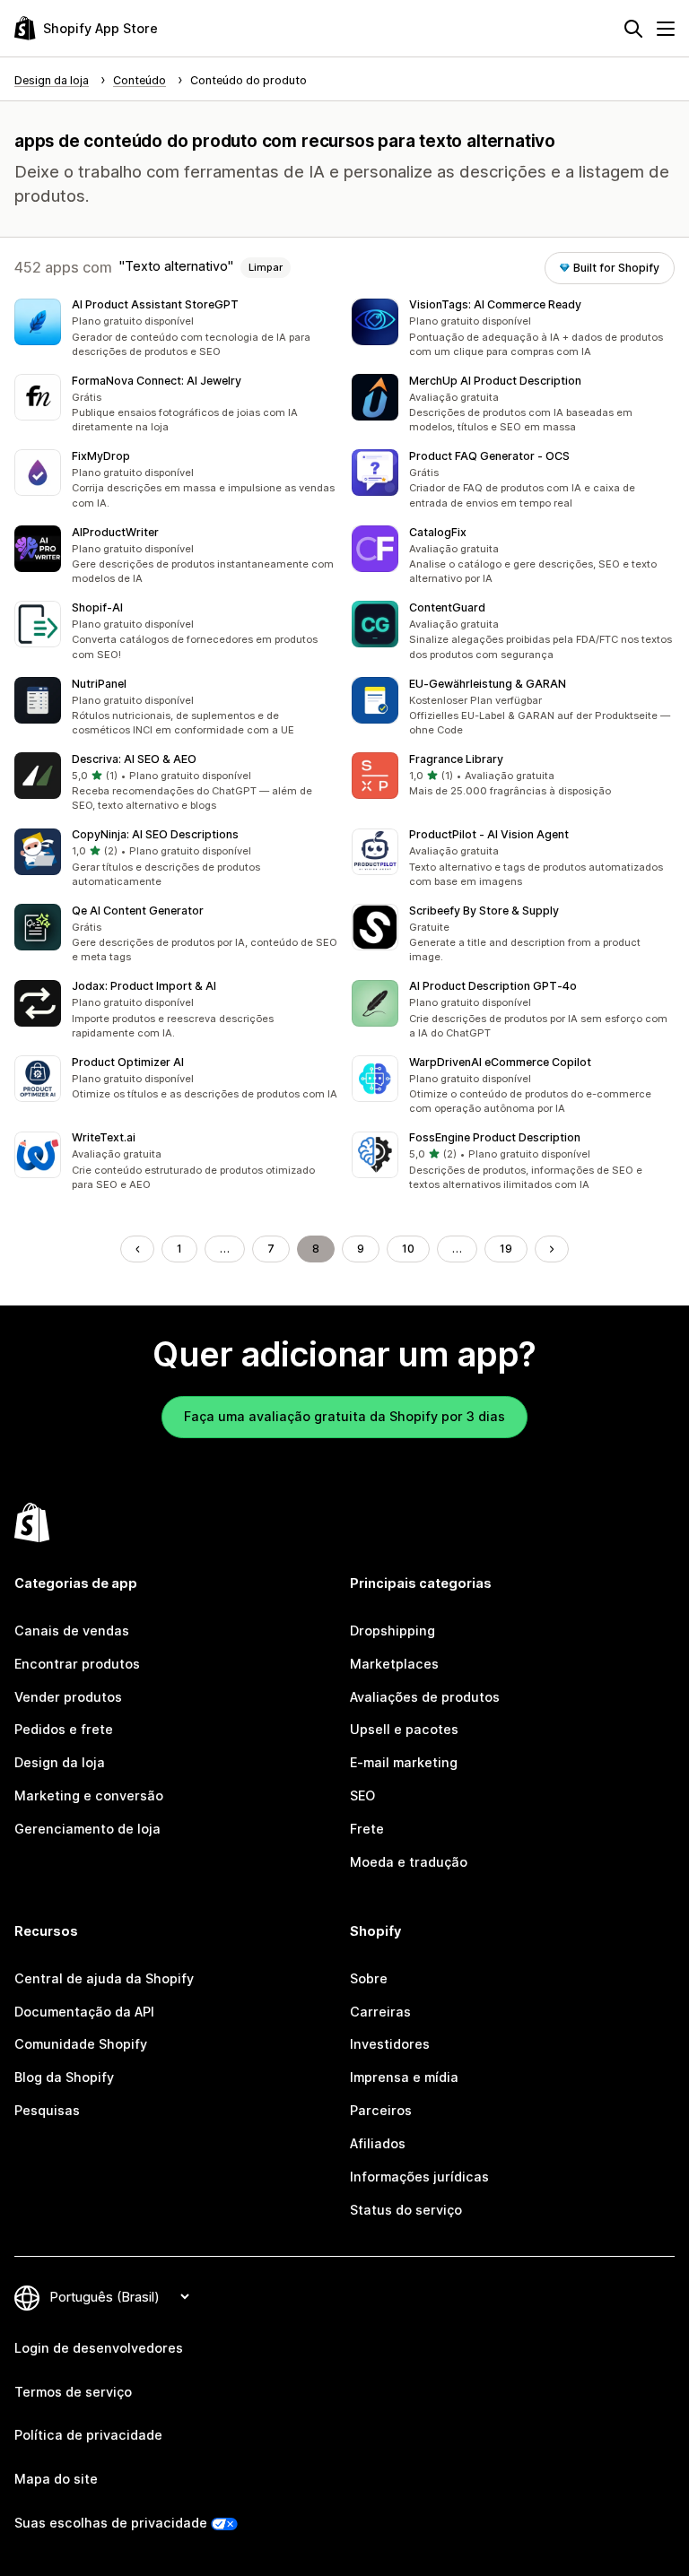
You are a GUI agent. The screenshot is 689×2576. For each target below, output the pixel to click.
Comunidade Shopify (81, 2044)
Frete (367, 1829)
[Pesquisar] (633, 29)
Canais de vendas (72, 1631)
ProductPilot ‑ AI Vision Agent (489, 834)
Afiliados (378, 2143)
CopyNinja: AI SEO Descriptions (155, 834)
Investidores (390, 2044)
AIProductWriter (115, 532)
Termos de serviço (73, 2392)
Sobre (369, 1978)
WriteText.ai (104, 1137)
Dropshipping (392, 1631)
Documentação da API (84, 2012)
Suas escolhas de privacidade (111, 2523)
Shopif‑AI (97, 607)
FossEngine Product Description (495, 1137)
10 (408, 1249)
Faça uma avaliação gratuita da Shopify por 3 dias (344, 1416)
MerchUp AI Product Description (495, 381)
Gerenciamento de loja (87, 1829)
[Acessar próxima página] (552, 1249)
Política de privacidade (88, 2435)
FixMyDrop (101, 456)
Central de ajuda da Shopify (104, 1978)
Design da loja (60, 1762)
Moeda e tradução (409, 1862)
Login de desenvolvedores (99, 2348)
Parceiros (381, 2110)
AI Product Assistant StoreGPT (155, 304)
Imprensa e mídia (404, 2077)
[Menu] (666, 29)
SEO (362, 1795)
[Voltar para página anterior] (137, 1249)
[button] (176, 329)
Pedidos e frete (64, 1729)
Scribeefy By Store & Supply (484, 911)
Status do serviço (406, 2210)
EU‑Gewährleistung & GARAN (488, 684)
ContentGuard (447, 607)
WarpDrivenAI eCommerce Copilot (500, 1062)
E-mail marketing (404, 1762)
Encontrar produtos (77, 1664)
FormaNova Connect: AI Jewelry (157, 381)
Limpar (266, 267)
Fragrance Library (456, 759)
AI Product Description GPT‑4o (493, 986)
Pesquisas (47, 2110)
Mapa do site (56, 2479)
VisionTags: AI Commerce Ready (495, 304)
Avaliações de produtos (425, 1697)
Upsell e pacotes (404, 1729)
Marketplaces (394, 1664)
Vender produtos (68, 1697)
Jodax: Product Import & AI (144, 986)
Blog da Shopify (64, 2077)
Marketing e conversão (89, 1795)
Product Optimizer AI (128, 1062)
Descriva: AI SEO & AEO (134, 759)
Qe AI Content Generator (138, 911)
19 (506, 1249)
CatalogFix (438, 532)
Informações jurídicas (419, 2177)
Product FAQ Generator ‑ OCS (489, 456)
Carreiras (380, 2012)
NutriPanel (99, 684)
